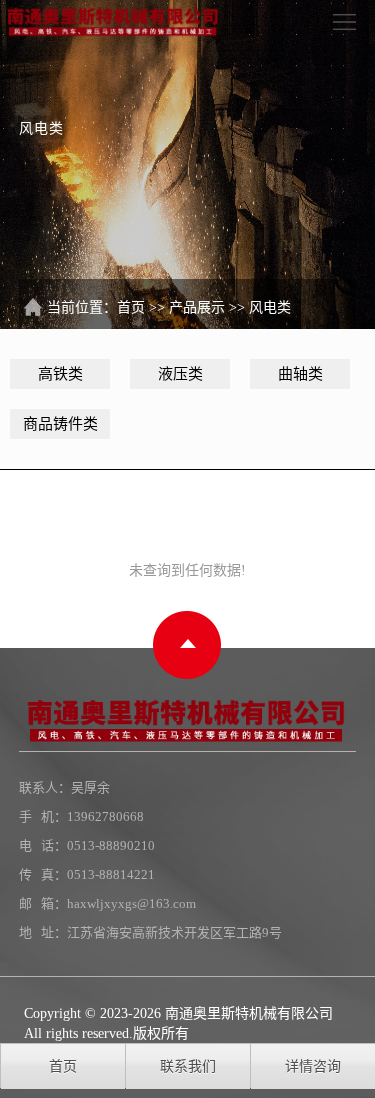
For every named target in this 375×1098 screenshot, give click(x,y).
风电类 (270, 307)
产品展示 (197, 307)
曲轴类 (300, 374)
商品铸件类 (60, 424)
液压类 (180, 374)
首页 (131, 307)
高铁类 (60, 374)
